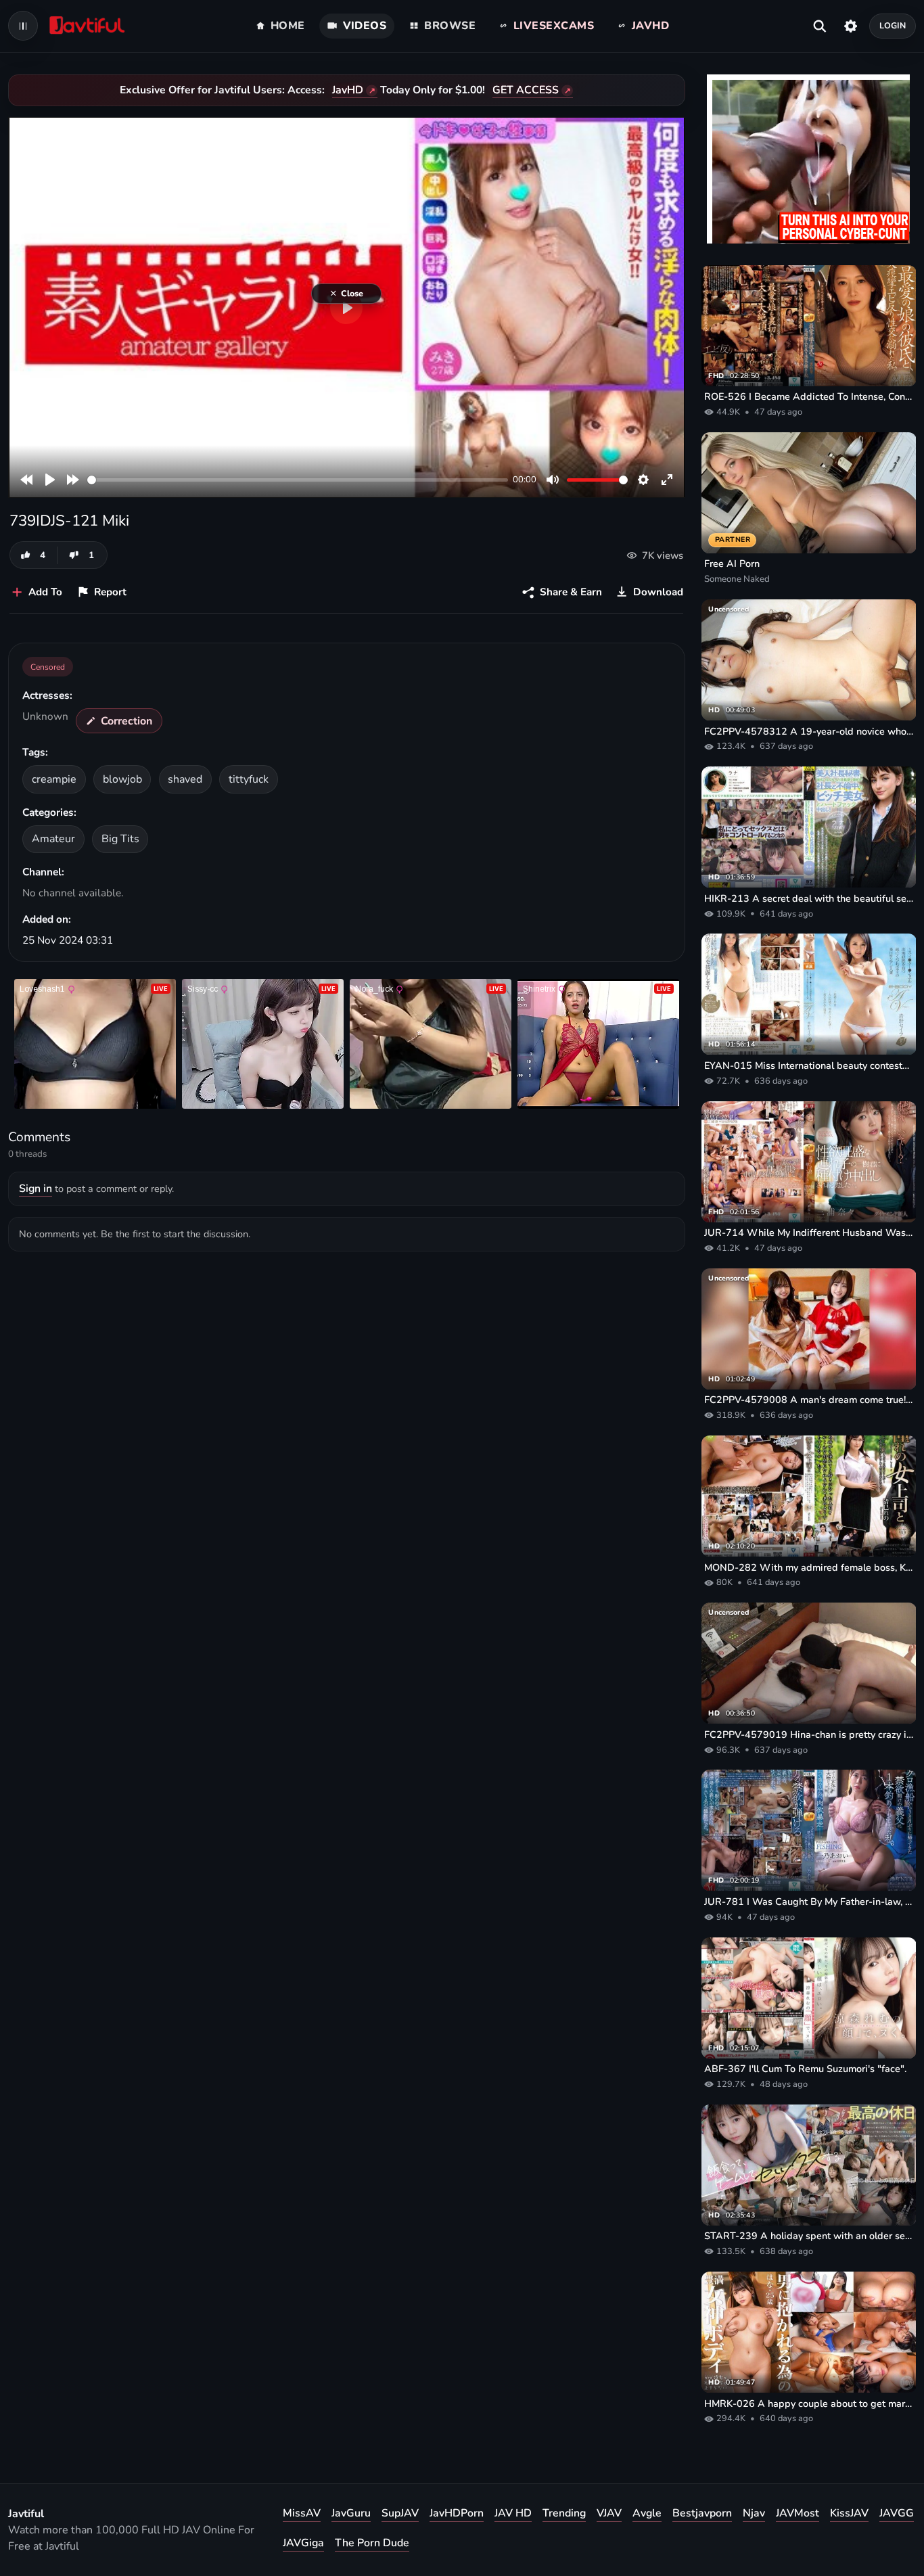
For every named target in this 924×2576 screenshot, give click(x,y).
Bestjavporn (702, 2513)
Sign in (36, 1189)
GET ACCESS (526, 90)
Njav (754, 2513)
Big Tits (120, 839)
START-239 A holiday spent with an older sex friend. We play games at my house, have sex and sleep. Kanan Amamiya (809, 2236)
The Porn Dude (372, 2543)
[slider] (298, 480)
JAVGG (897, 2513)
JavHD (348, 90)
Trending (564, 2513)
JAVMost (798, 2513)
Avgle (647, 2513)
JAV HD (513, 2513)
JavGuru (351, 2513)
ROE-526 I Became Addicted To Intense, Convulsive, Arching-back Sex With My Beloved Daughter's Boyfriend (809, 396)
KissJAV (849, 2513)
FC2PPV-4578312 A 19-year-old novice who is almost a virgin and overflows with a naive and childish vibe (809, 731)
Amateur (53, 839)
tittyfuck (249, 779)
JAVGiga (303, 2543)
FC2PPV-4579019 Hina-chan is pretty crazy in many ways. (809, 1734)
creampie (54, 779)
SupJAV (400, 2513)
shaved (185, 779)
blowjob (122, 779)
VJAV (609, 2513)
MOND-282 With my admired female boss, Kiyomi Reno (809, 1567)
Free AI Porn (732, 563)
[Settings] (851, 26)
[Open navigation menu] (23, 26)
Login (893, 25)
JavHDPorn (457, 2513)
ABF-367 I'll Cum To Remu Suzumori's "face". (805, 2069)
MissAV (302, 2513)
